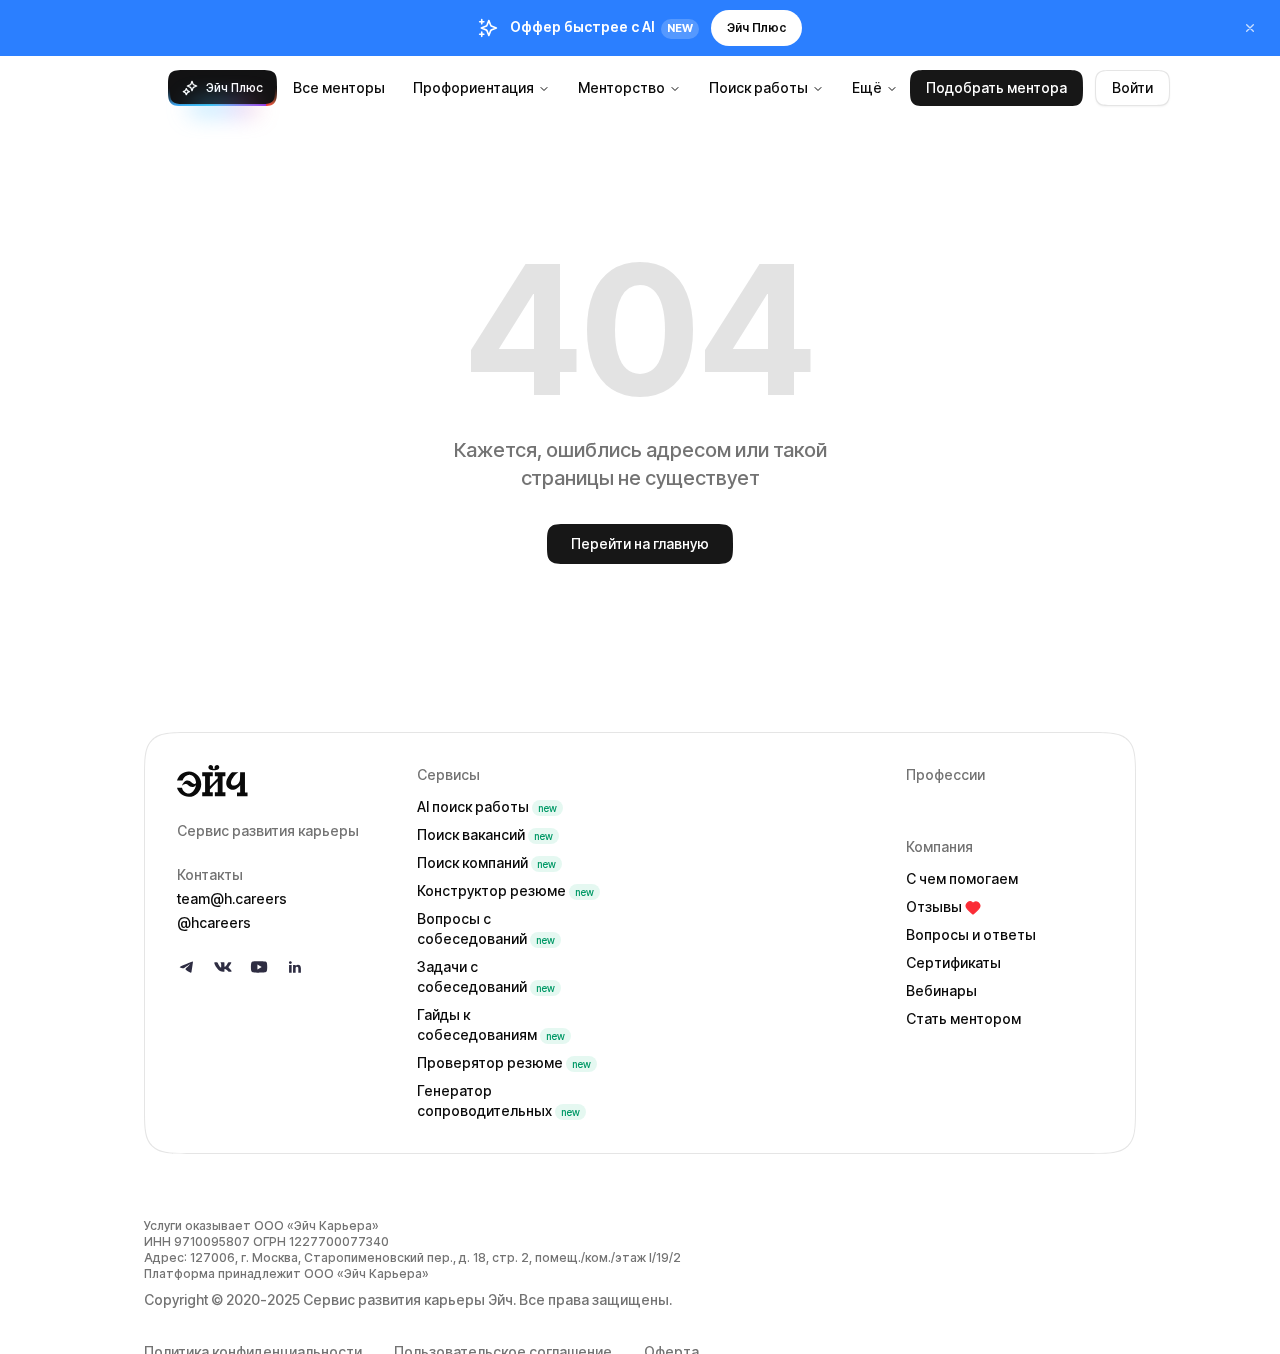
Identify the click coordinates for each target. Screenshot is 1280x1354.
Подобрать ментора (996, 87)
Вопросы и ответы (971, 934)
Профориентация (473, 87)
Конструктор (505, 890)
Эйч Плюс (756, 27)
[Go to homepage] (281, 781)
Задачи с (486, 976)
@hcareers (214, 922)
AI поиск (487, 806)
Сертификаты (953, 962)
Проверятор (504, 1062)
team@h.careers (232, 898)
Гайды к (491, 1024)
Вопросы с (486, 928)
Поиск (485, 834)
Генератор (498, 1100)
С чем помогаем (962, 878)
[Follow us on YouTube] (259, 967)
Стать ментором (963, 1018)
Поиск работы (758, 87)
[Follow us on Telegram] (187, 967)
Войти (1132, 87)
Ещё (867, 87)
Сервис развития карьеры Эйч (408, 1299)
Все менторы (339, 87)
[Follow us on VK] (223, 967)
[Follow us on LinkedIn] (295, 967)
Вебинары (941, 990)
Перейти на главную (640, 543)
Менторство (621, 87)
